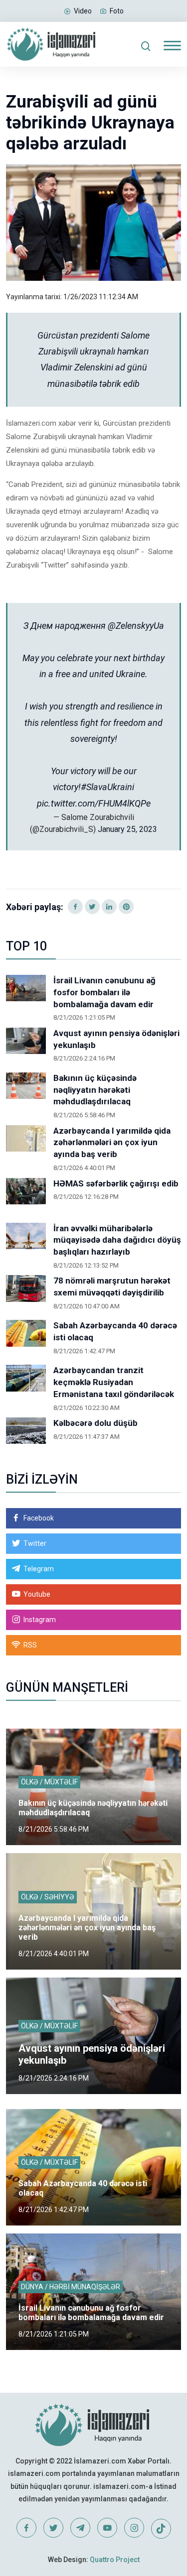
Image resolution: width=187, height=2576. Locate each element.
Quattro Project (115, 2560)
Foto (117, 11)
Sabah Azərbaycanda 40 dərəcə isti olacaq (115, 1331)
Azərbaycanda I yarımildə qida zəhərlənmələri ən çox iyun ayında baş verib (112, 1143)
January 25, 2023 (127, 829)
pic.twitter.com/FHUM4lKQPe (94, 803)
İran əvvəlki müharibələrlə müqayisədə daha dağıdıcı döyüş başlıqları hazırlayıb (117, 1240)
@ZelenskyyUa (136, 626)
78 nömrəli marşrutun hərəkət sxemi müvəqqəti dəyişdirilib (112, 1287)
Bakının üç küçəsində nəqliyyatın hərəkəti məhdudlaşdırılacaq (95, 1090)
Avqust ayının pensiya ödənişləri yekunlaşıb (116, 1039)
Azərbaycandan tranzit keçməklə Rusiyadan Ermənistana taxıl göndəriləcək (114, 1382)
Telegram (39, 1569)
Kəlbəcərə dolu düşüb (95, 1423)
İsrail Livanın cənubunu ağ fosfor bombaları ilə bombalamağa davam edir (104, 992)
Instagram (40, 1620)
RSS (30, 1645)
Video (83, 11)
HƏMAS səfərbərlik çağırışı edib (116, 1183)
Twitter (35, 1543)
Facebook (39, 1518)
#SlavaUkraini (107, 787)
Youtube (37, 1594)
